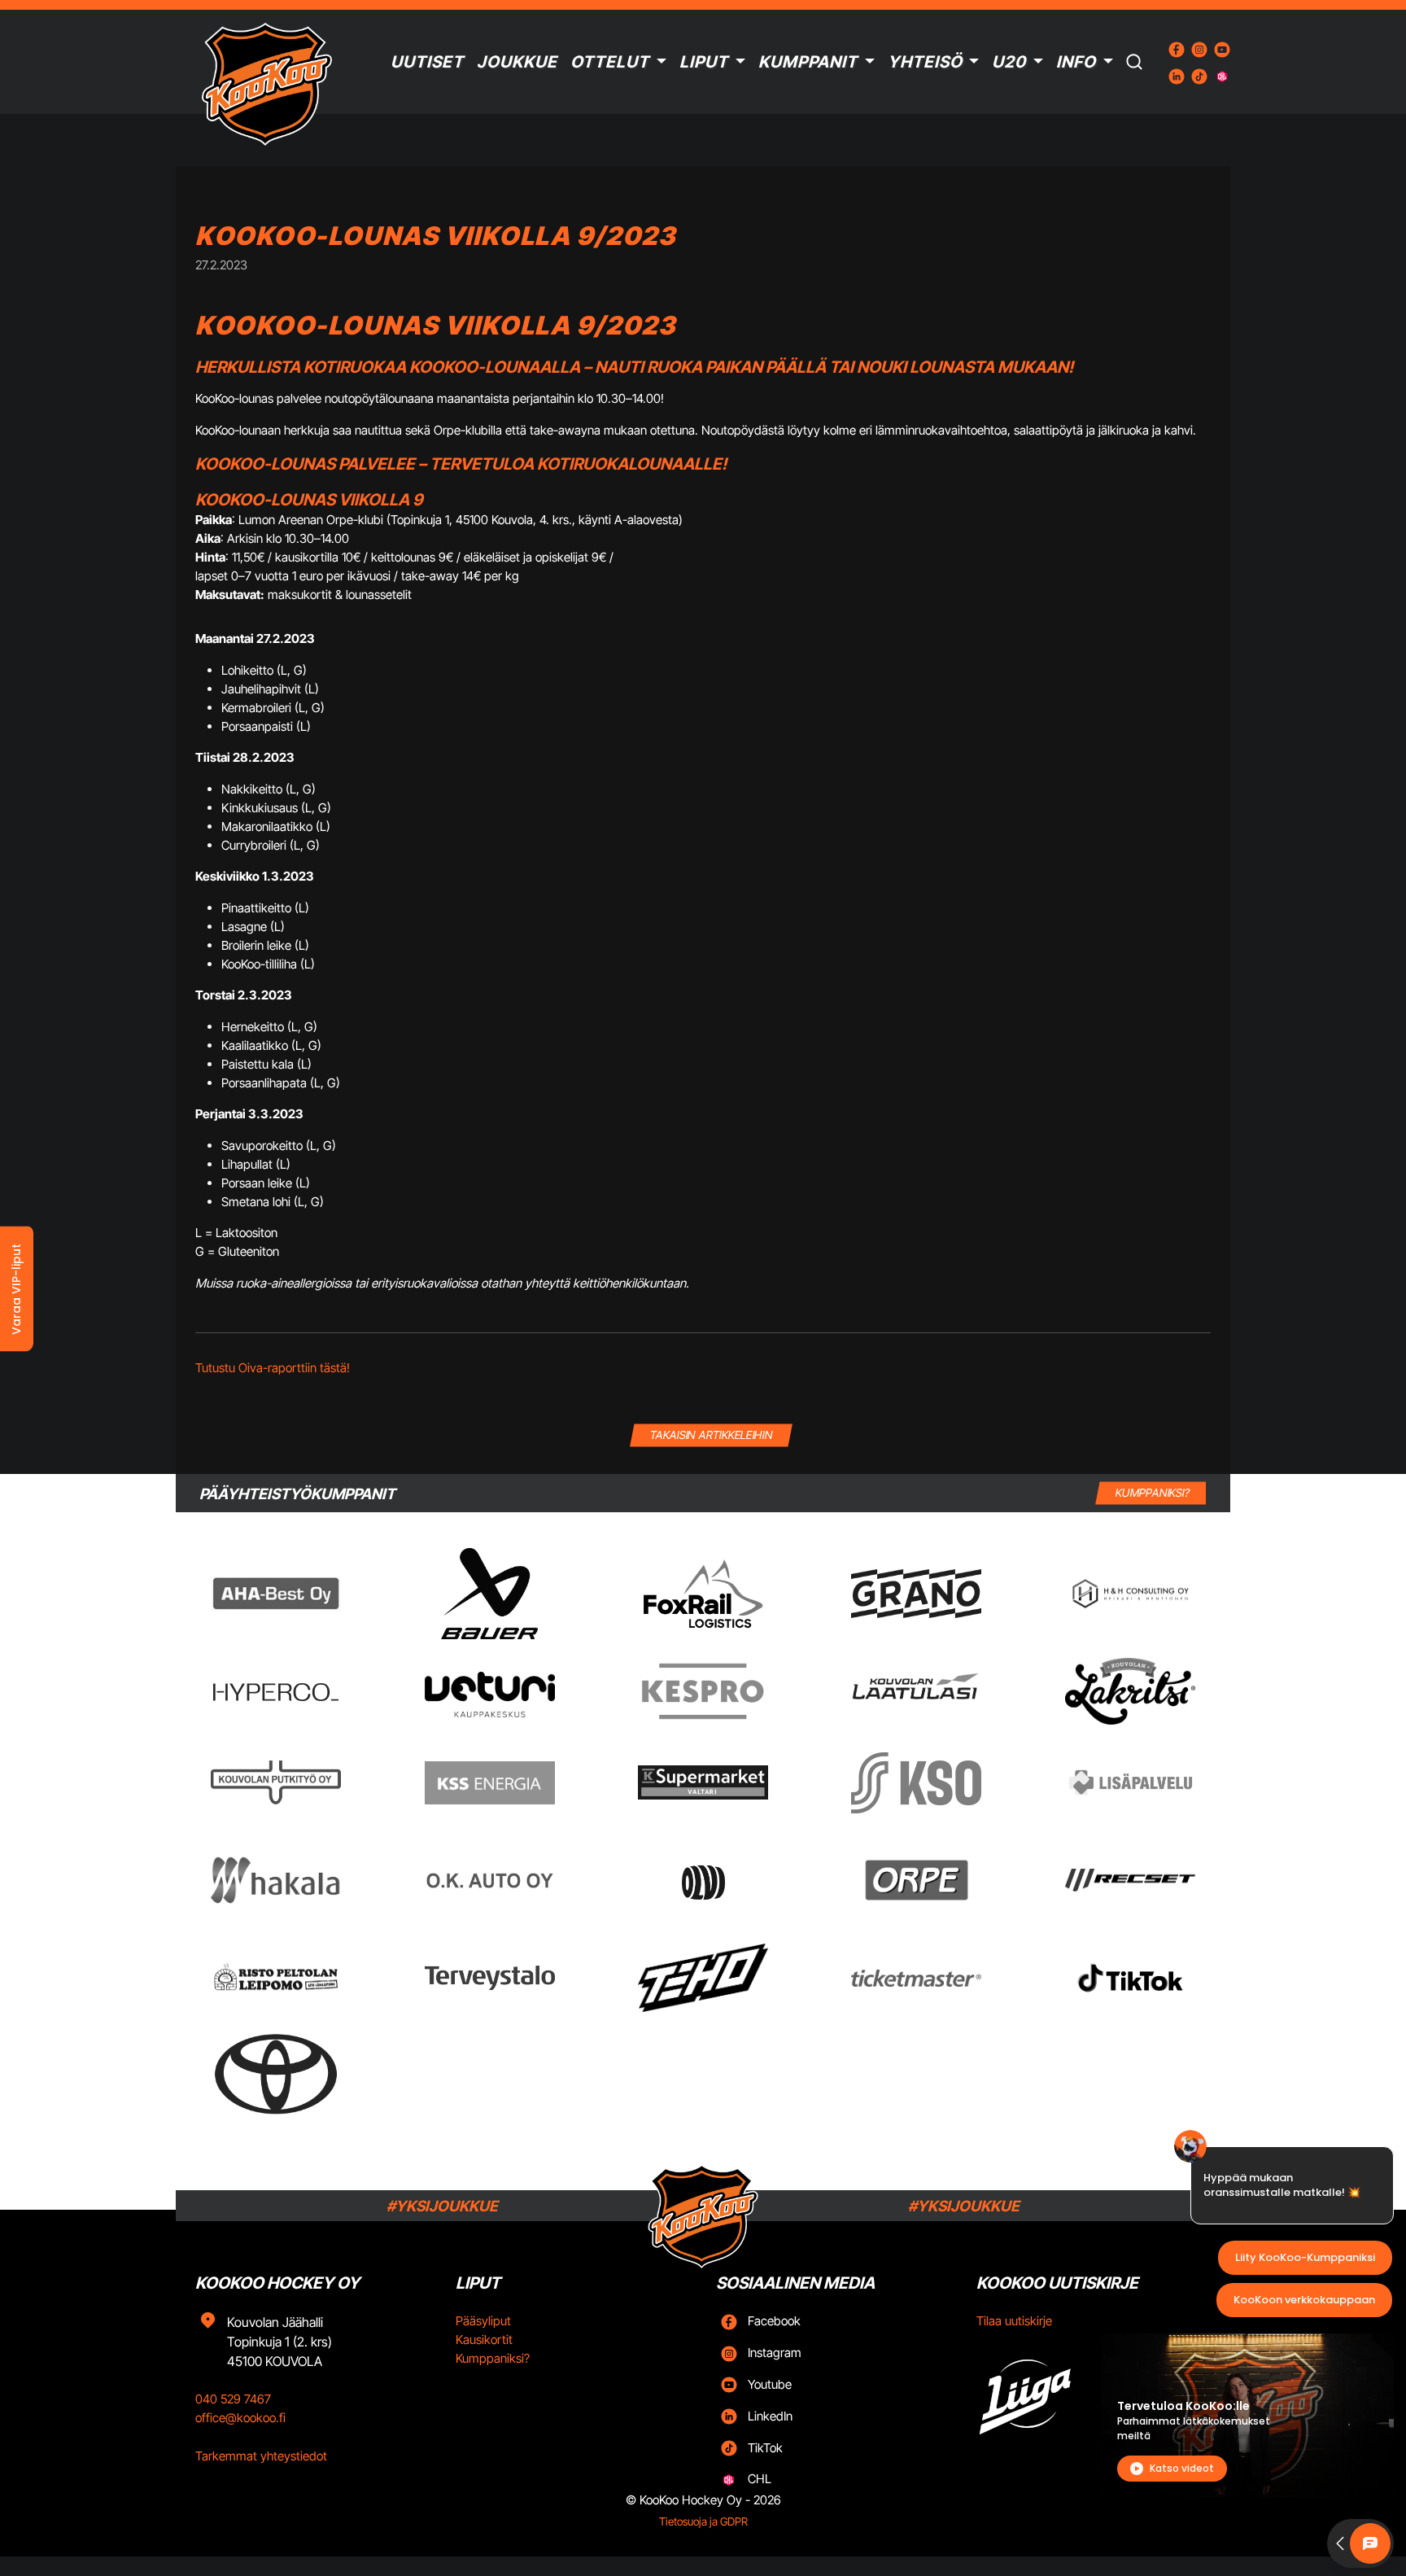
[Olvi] (703, 1880)
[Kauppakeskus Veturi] (490, 1691)
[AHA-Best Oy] (276, 1594)
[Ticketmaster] (916, 1978)
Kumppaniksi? (493, 2358)
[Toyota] (276, 2074)
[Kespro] (703, 1691)
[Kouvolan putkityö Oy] (276, 1782)
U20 (1009, 62)
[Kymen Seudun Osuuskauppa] (916, 1783)
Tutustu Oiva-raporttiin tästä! (273, 1368)
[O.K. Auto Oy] (490, 1881)
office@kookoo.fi (240, 2418)
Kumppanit (808, 62)
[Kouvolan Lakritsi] (1130, 1691)
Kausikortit (484, 2340)
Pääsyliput (483, 2321)
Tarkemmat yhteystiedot (261, 2456)
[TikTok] (1130, 1978)
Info (1076, 62)
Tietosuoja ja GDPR (703, 2521)
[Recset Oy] (1130, 1880)
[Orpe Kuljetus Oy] (916, 1880)
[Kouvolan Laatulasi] (916, 1692)
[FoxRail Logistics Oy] (703, 1594)
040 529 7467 (233, 2399)
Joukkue (517, 62)
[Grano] (916, 1593)
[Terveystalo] (490, 1978)
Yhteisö (925, 62)
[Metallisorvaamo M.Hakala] (276, 1880)
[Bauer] (489, 1594)
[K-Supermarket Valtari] (703, 1782)
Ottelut (610, 62)
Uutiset (427, 62)
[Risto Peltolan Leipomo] (276, 1978)
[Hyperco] (276, 1692)
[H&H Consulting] (1130, 1594)
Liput (704, 62)
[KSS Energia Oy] (490, 1783)
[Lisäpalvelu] (1130, 1782)
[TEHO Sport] (703, 1978)
